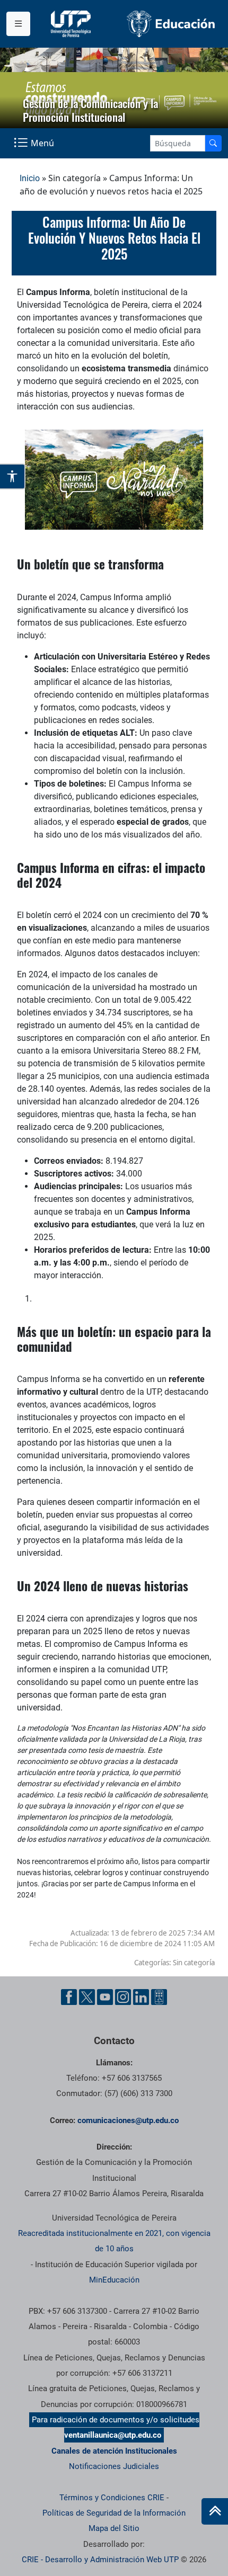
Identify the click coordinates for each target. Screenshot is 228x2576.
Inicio (30, 178)
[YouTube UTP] (105, 1997)
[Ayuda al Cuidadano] (159, 1997)
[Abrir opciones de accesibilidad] (13, 476)
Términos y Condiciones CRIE (112, 2498)
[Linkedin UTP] (141, 1997)
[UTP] (72, 24)
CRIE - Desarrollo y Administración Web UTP (100, 2560)
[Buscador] (213, 143)
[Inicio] (215, 2511)
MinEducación (114, 2280)
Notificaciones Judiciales (114, 2466)
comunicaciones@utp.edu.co (128, 2120)
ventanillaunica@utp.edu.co (113, 2435)
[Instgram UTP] (123, 1997)
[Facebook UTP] (69, 1997)
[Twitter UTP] (87, 1997)
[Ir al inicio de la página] (215, 2511)
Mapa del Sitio (114, 2528)
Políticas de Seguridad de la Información (114, 2513)
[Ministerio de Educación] (171, 24)
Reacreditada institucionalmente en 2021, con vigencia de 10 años (114, 2241)
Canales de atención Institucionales (114, 2451)
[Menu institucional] (18, 24)
